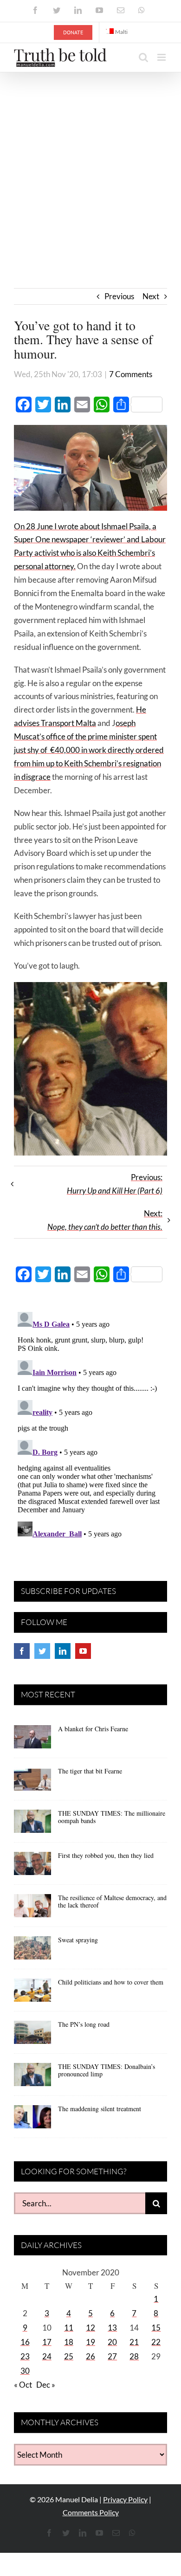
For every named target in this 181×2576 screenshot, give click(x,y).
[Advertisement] (90, 167)
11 (69, 2328)
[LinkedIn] (63, 1651)
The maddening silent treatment (100, 2109)
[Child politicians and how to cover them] (32, 1993)
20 (112, 2342)
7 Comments (131, 374)
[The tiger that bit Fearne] (32, 1782)
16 (25, 2342)
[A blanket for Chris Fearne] (32, 1740)
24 (47, 2356)
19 (90, 2342)
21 (134, 2342)
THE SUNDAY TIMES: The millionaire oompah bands (112, 1817)
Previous (119, 296)
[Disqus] (90, 1424)
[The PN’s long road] (32, 2036)
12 (90, 2328)
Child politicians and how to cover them (111, 1982)
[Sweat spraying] (32, 1951)
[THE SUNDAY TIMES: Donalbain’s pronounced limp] (32, 2078)
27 (112, 2356)
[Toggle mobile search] (143, 57)
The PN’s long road (84, 2024)
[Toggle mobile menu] (162, 57)
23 (25, 2356)
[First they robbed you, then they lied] (32, 1867)
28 (134, 2356)
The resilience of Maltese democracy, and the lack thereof (112, 1901)
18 (69, 2342)
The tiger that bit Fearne (90, 1771)
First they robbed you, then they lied (106, 1855)
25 (69, 2356)
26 (90, 2356)
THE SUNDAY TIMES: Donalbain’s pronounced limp (107, 2070)
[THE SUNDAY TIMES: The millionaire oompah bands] (32, 1824)
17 (47, 2342)
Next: (105, 1220)
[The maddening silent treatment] (32, 2120)
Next (151, 296)
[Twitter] (42, 1651)
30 (25, 2371)
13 (112, 2328)
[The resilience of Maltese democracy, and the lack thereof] (32, 1909)
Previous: (115, 1184)
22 (156, 2342)
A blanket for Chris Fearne (93, 1729)
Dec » (46, 2385)
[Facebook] (22, 1651)
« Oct (23, 2385)
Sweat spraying (78, 1940)
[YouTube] (83, 1651)
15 (156, 2328)
